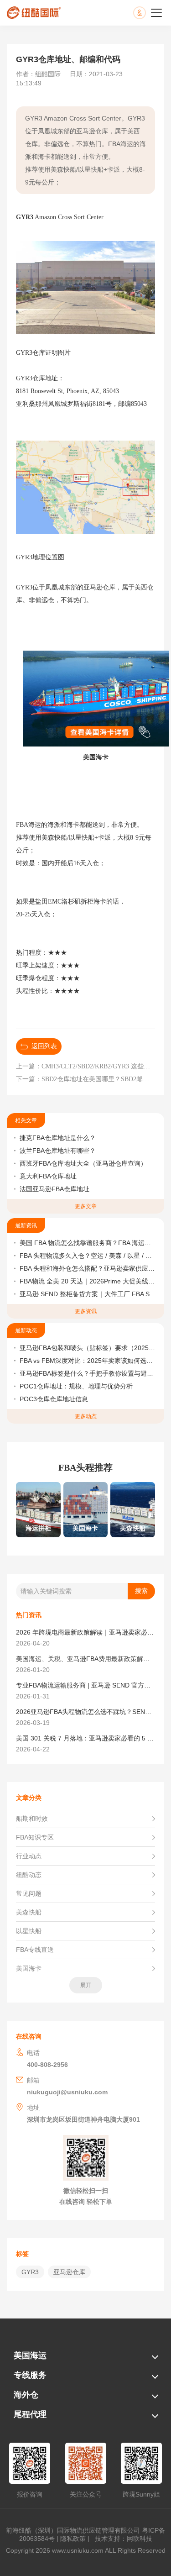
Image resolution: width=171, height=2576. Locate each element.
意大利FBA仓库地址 (48, 1176)
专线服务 (30, 2375)
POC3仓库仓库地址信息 (54, 1399)
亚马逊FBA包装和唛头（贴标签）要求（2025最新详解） (88, 1348)
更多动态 (86, 1416)
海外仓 (26, 2395)
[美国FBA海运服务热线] (149, 13)
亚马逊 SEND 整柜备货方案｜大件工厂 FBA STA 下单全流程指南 (88, 1294)
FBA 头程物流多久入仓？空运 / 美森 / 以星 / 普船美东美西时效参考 (88, 1256)
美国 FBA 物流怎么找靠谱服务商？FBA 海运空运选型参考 (88, 1243)
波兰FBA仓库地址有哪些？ (58, 1151)
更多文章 (86, 1206)
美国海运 (30, 2355)
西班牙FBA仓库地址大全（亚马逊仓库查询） (83, 1163)
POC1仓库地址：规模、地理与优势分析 (76, 1386)
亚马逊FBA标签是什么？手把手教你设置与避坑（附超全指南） (88, 1373)
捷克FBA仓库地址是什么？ (58, 1138)
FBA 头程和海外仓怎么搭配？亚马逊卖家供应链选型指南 (88, 1268)
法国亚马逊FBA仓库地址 (54, 1189)
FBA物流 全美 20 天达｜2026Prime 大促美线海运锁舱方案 (88, 1281)
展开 (86, 1985)
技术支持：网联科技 (122, 2539)
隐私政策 (73, 2539)
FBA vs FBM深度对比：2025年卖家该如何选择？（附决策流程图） (88, 1361)
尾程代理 (30, 2414)
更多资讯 (86, 1311)
